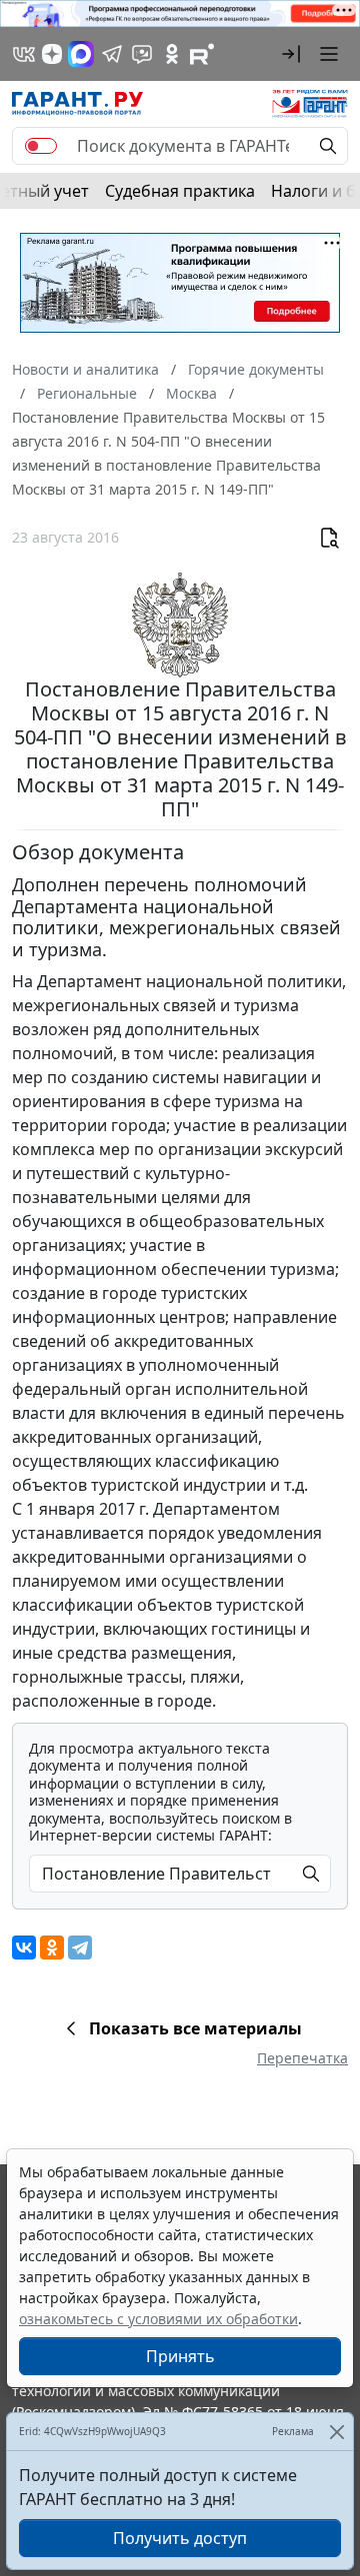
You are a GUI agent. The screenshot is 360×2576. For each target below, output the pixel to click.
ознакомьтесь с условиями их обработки (158, 2319)
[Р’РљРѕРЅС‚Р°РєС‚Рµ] (24, 1947)
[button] (291, 54)
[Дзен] (52, 54)
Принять (180, 2356)
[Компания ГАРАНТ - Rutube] (202, 54)
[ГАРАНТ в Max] (81, 54)
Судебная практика (180, 191)
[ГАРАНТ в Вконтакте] (24, 54)
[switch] (41, 146)
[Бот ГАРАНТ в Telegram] (142, 54)
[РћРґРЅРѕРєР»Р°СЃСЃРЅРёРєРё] (52, 1947)
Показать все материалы (195, 2028)
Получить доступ (180, 2538)
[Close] (336, 2432)
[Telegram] (80, 1947)
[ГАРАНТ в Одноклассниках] (172, 54)
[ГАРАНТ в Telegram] (112, 54)
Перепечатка (302, 2058)
